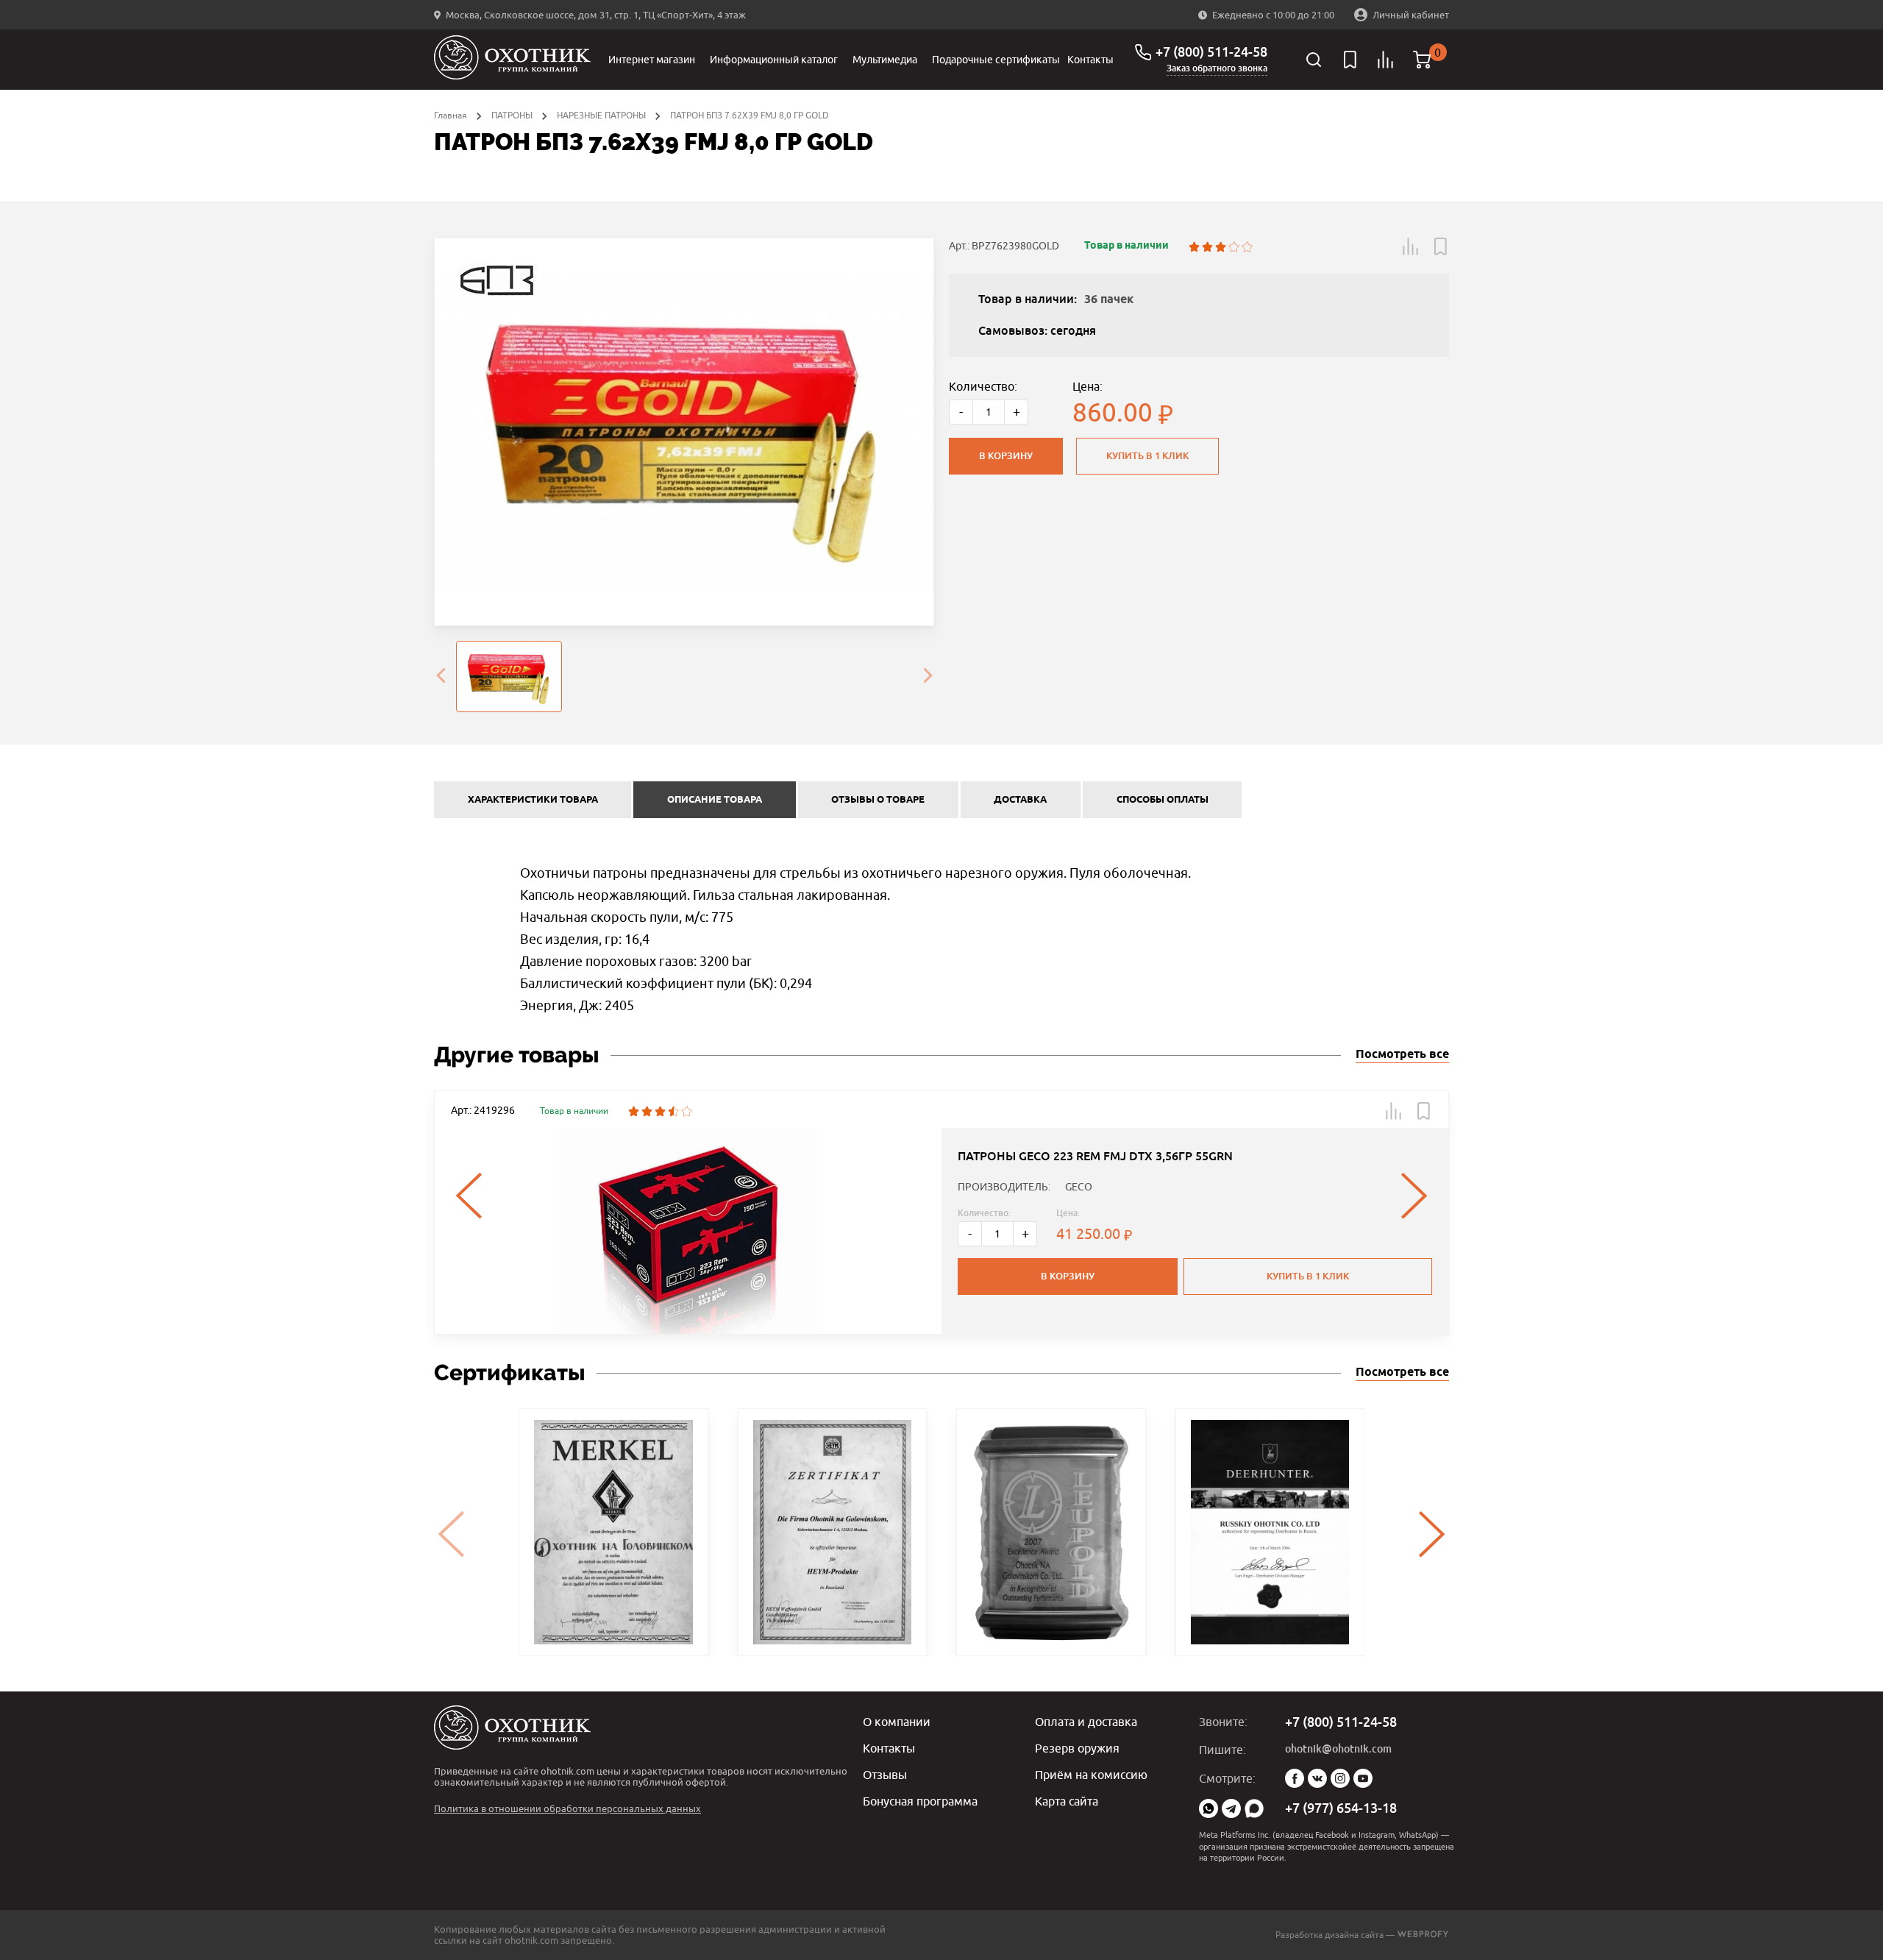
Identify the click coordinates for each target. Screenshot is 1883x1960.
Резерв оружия (1077, 1748)
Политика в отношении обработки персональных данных (567, 1808)
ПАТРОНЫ (512, 115)
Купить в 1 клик (1147, 456)
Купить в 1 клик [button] (1308, 1276)
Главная (451, 115)
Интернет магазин (652, 60)
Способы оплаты (1163, 800)
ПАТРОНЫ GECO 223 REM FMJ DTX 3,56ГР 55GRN (1095, 1156)
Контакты (1090, 60)
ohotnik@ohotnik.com (1338, 1749)
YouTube (1363, 1778)
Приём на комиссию (1091, 1775)
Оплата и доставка (1086, 1722)
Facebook (1295, 1778)
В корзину (1006, 456)
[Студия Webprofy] (1423, 1935)
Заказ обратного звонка (1217, 68)
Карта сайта (1067, 1801)
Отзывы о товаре (878, 800)
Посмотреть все (1402, 1055)
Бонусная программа (920, 1801)
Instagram (1340, 1778)
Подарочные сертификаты (996, 60)
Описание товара (715, 800)
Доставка (1020, 800)
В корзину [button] (1068, 1276)
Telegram (1231, 1808)
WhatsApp (1209, 1808)
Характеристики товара (533, 800)
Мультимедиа (885, 60)
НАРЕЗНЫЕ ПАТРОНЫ (601, 115)
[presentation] (441, 677)
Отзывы (885, 1775)
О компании (897, 1722)
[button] (1411, 246)
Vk (1317, 1778)
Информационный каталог (774, 60)
